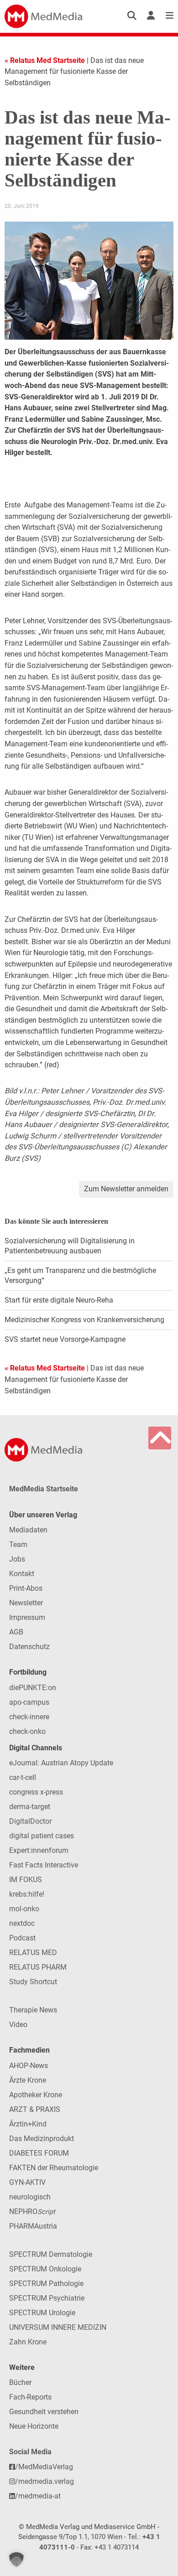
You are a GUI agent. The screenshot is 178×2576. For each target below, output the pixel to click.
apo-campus (29, 1702)
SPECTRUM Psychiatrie (47, 2298)
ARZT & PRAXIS (35, 2109)
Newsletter (26, 1603)
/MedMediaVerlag (44, 2467)
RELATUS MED (33, 1953)
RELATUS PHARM (38, 1967)
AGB (16, 1632)
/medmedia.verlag (44, 2481)
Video (18, 2025)
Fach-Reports (30, 2397)
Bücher (20, 2382)
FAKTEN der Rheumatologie (54, 2168)
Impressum (27, 1617)
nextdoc (22, 1923)
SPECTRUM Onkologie (45, 2269)
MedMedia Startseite (44, 1489)
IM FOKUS (26, 1880)
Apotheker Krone (36, 2095)
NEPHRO (32, 2211)
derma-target (30, 1807)
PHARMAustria (33, 2226)
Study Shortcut (33, 1982)
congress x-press (36, 1792)
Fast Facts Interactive (44, 1865)
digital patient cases (42, 1836)
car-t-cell (23, 1777)
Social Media (30, 2452)
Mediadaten (28, 1530)
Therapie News (33, 2010)
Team (18, 1544)
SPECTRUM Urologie (42, 2313)
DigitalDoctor (30, 1821)
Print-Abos (26, 1588)
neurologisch (30, 2197)
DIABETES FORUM (39, 2153)
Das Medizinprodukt (42, 2139)
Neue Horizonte (34, 2426)
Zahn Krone (28, 2342)
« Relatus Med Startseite (45, 60)
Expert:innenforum (39, 1850)
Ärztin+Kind (28, 2124)
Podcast (22, 1938)
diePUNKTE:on (33, 1688)
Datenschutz (29, 1647)
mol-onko (24, 1909)
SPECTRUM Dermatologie (51, 2254)
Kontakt (22, 1574)
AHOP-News (29, 2066)
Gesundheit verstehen (44, 2412)
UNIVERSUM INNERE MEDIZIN (58, 2327)
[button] (16, 2560)
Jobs (17, 1559)
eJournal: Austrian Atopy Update (61, 1763)
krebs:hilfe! (27, 1894)
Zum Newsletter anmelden (126, 1189)
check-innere (29, 1717)
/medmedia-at (38, 2496)
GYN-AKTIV (27, 2182)
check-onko (27, 1731)
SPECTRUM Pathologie (46, 2284)
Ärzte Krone (28, 2080)
